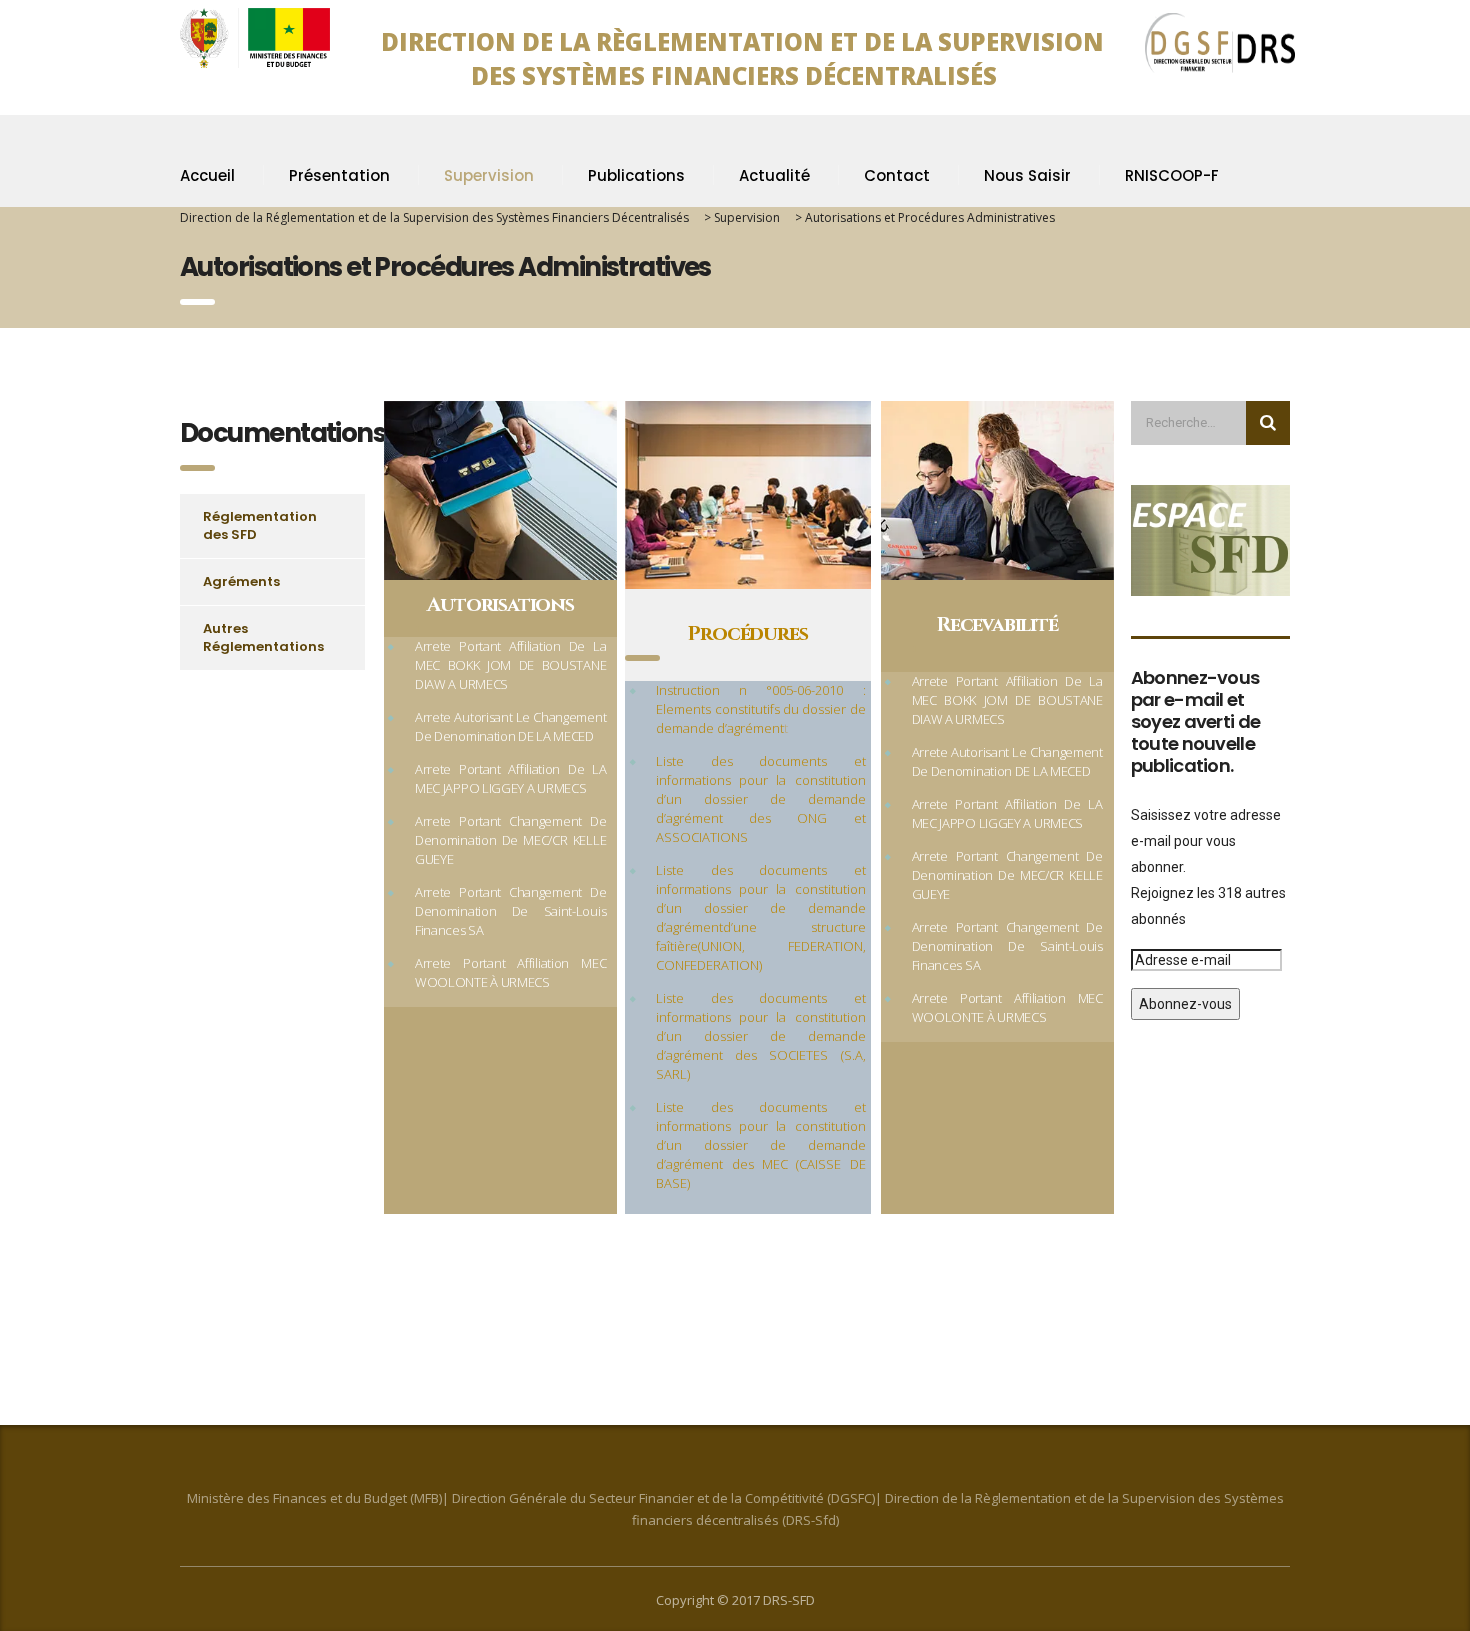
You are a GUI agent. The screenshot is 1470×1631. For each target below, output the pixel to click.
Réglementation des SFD (260, 525)
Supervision (489, 175)
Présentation (339, 175)
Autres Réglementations (263, 637)
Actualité (774, 175)
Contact (897, 175)
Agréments (241, 581)
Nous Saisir (1027, 175)
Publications (636, 175)
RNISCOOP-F (1172, 175)
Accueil (207, 175)
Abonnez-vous (1185, 1004)
